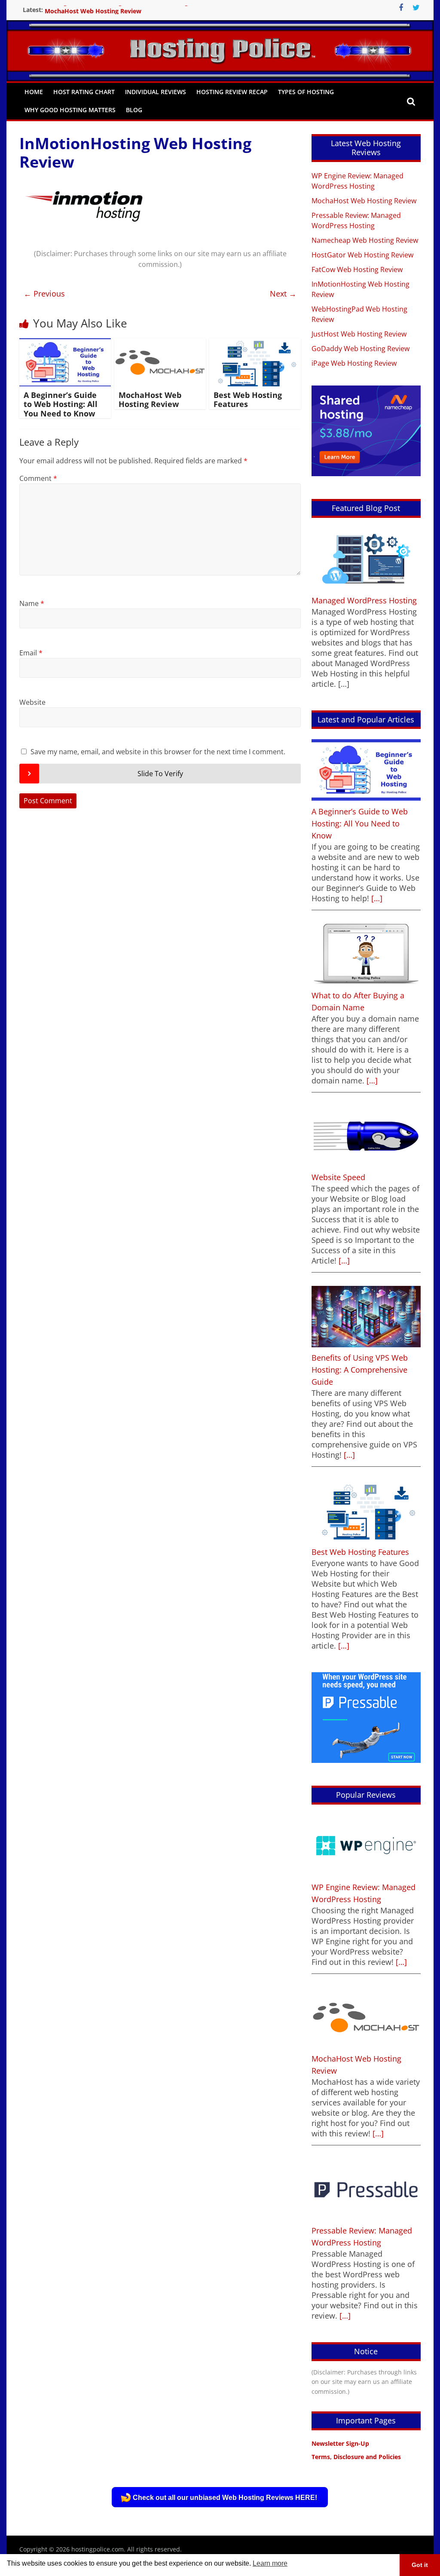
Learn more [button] (270, 2563)
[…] (376, 898)
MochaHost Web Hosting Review (150, 400)
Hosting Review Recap (232, 92)
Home (34, 92)
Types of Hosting (306, 92)
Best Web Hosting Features (248, 400)
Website (32, 702)
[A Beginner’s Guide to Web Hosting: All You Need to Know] (65, 343)
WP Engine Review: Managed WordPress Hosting (116, 10)
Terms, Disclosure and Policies (356, 2457)
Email (31, 653)
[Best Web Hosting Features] (255, 343)
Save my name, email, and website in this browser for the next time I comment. (158, 752)
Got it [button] (420, 2565)
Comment (38, 478)
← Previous (44, 294)
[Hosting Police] (220, 44)
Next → (283, 294)
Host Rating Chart (84, 92)
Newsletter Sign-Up (340, 2443)
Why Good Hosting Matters (70, 110)
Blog (134, 110)
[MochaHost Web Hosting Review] (160, 343)
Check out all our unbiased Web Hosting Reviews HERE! (225, 2498)
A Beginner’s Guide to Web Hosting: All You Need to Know (61, 404)
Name (32, 603)
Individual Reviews (156, 92)
